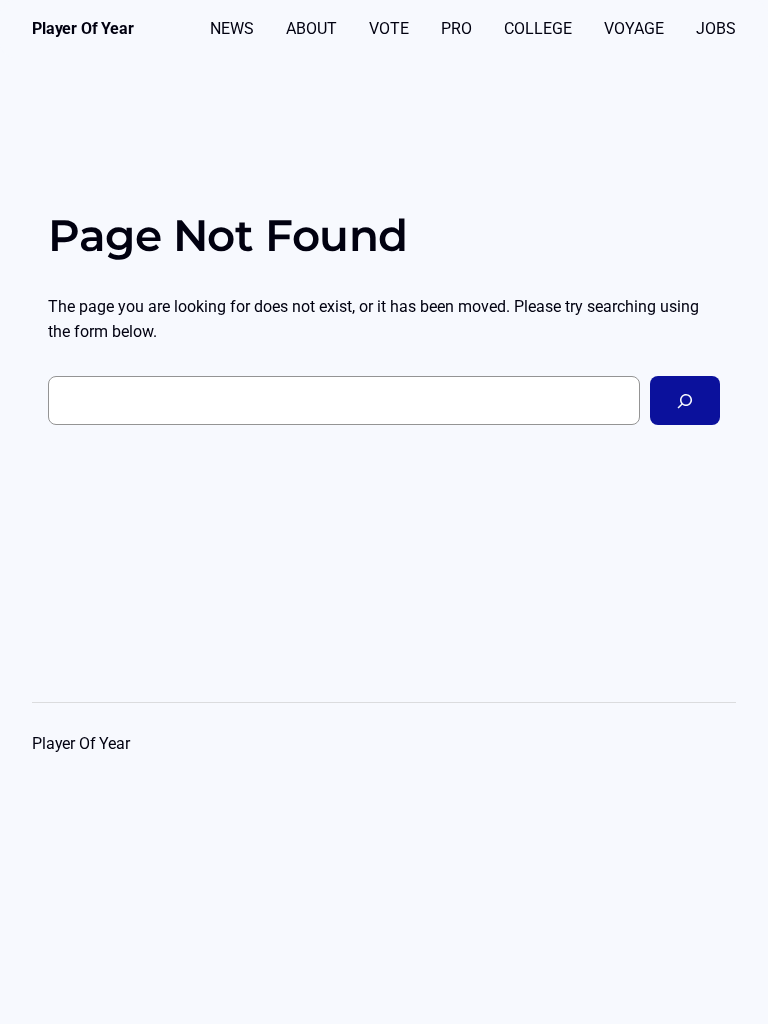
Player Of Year (83, 28)
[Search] (685, 400)
